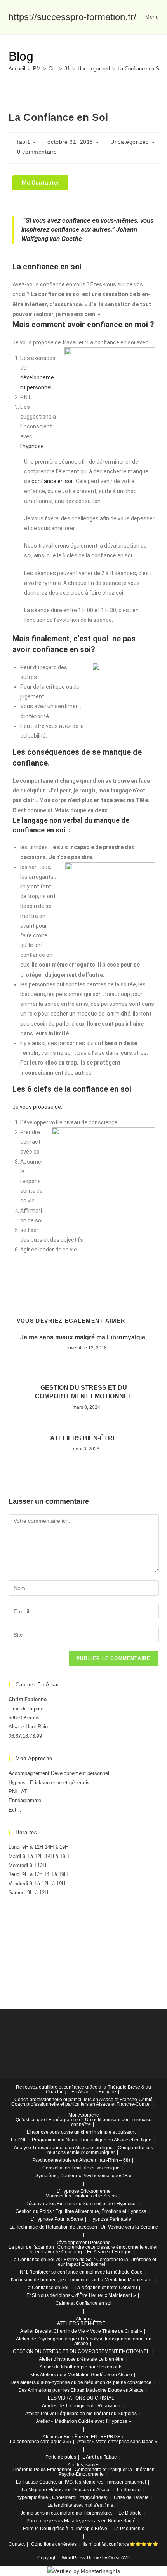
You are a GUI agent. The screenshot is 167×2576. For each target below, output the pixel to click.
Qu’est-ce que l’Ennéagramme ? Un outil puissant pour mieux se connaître (83, 2122)
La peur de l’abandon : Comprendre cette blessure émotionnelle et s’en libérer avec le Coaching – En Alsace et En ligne (84, 2250)
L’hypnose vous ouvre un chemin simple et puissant (81, 2132)
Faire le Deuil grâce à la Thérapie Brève (65, 2529)
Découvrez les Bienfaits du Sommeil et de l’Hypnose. (81, 2204)
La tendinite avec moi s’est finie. (81, 2505)
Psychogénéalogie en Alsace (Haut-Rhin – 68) (81, 2160)
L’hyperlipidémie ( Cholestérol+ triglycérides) (60, 2497)
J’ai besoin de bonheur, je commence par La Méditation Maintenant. (81, 2280)
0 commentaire (37, 152)
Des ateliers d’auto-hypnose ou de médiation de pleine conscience (81, 2382)
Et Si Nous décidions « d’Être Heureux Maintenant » (81, 2295)
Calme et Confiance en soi (83, 2303)
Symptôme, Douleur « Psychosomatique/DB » (83, 2176)
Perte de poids (61, 2457)
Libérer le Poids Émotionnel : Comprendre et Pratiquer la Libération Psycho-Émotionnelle (83, 2472)
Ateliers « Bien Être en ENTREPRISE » (84, 2437)
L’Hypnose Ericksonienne (84, 2191)
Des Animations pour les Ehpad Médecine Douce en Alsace (81, 2390)
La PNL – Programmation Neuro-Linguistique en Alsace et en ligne (81, 2140)
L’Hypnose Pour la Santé (57, 2219)
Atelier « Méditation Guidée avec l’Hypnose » (84, 2421)
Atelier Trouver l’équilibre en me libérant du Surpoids (81, 2414)
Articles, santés (83, 2465)
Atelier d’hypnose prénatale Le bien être (81, 2359)
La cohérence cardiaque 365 (41, 2442)
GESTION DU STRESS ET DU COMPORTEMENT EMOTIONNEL (83, 1392)
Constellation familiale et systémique (81, 2168)
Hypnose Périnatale (110, 2219)
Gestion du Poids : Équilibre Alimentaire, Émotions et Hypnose (81, 2211)
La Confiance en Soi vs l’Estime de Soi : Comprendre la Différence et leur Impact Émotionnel (84, 2262)
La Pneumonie (129, 2529)
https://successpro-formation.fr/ (72, 17)
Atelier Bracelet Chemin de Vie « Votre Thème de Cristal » (81, 2331)
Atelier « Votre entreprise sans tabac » (117, 2442)
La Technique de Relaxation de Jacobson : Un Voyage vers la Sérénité (84, 2227)
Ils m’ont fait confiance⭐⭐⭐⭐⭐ (121, 2544)
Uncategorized (130, 142)
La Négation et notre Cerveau (106, 2288)
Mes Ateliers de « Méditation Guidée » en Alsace (81, 2375)
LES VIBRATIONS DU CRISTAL (81, 2398)
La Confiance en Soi (140, 69)
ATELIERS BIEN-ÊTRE (83, 1438)
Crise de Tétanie (131, 2497)
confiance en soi (52, 481)
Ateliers (84, 2319)
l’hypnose (32, 446)
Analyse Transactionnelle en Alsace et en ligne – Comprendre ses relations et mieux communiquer (83, 2150)
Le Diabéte (130, 2513)
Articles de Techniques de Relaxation (81, 2406)
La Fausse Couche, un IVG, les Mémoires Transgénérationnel (81, 2482)
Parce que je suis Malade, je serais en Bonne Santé (81, 2521)
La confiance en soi (48, 267)
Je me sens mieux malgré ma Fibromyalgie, (83, 1337)
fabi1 (24, 142)
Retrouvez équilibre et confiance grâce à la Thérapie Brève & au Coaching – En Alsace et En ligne (83, 2089)
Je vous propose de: (37, 1107)
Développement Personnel (83, 2243)
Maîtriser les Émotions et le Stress (81, 2196)
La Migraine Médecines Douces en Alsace (66, 2490)
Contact (17, 2544)
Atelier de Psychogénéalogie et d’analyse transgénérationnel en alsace (84, 2341)
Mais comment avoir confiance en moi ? (83, 325)
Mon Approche (84, 2115)
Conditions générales (54, 2544)
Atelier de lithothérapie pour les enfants (81, 2367)
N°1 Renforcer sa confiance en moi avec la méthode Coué (81, 2272)
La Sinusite (129, 2490)
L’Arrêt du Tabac (99, 2457)
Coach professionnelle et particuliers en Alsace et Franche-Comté (83, 2100)
